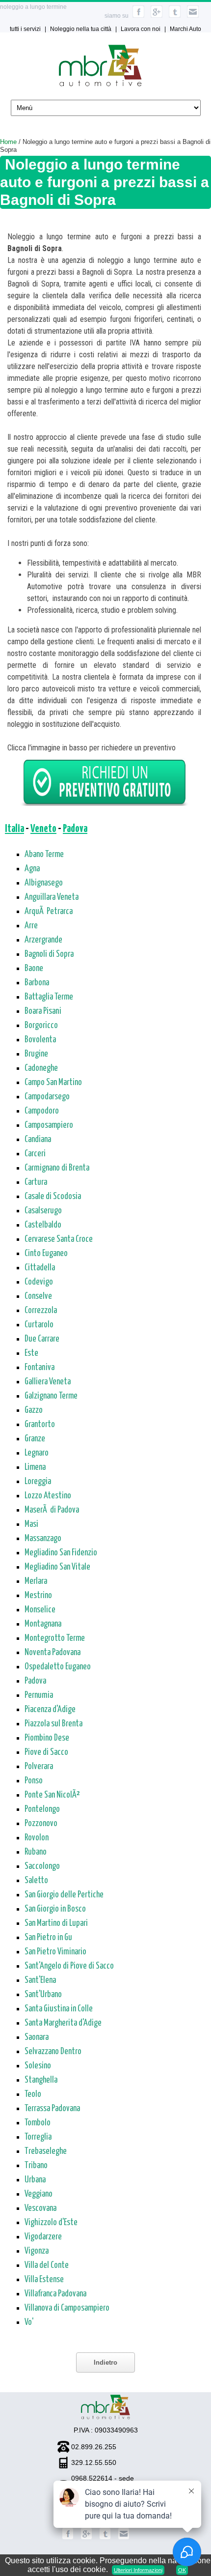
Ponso (34, 1781)
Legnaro (37, 1453)
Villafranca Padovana (55, 2294)
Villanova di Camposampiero (67, 2308)
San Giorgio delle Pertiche (64, 1895)
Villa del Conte (47, 2265)
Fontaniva (40, 1368)
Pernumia (39, 1695)
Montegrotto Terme (55, 1638)
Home (8, 142)
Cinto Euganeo (46, 1254)
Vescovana (40, 2208)
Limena (35, 1467)
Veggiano (39, 2194)
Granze (35, 1439)
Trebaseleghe (46, 2151)
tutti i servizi (25, 29)
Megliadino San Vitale (57, 1567)
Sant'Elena (40, 1980)
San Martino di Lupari (56, 1923)
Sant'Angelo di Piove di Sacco (69, 1966)
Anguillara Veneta (52, 897)
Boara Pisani (43, 1011)
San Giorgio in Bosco (55, 1909)
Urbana (35, 2180)
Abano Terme (44, 855)
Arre (31, 926)
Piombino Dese (47, 1738)
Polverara (39, 1767)
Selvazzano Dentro (53, 2052)
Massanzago (43, 1539)
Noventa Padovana (53, 1653)
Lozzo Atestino (48, 1496)
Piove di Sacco (46, 1752)
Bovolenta (40, 1040)
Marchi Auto (185, 29)
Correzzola (41, 1311)
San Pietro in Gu (48, 1938)
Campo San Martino (53, 1083)
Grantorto (40, 1425)
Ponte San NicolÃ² (52, 1795)
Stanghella (41, 2080)
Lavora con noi (141, 29)
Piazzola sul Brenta (53, 1724)
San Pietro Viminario (55, 1952)
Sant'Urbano (43, 1995)
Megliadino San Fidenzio (61, 1553)
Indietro (105, 2362)
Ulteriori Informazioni (138, 2570)
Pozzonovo (41, 1824)
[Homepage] (100, 84)
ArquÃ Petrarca (49, 912)
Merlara (36, 1581)
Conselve (38, 1296)
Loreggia (38, 1482)
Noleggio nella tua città (81, 29)
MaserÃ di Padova (52, 1510)
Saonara (37, 2037)
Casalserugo (43, 1211)
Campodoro (42, 1111)
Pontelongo (42, 1809)
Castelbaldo (43, 1225)
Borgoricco (41, 1026)
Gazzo (34, 1410)
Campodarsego (47, 1097)
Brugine (36, 1054)
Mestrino (38, 1596)
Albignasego (44, 883)
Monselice (40, 1610)
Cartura (36, 1182)
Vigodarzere (43, 2237)
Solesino (38, 2066)
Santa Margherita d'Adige (63, 2023)
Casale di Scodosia (53, 1197)
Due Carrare (42, 1339)
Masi (31, 1524)
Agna (32, 869)
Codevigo (39, 1282)
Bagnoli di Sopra (49, 954)
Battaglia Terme (49, 997)
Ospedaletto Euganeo (58, 1667)
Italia (14, 829)
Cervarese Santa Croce (59, 1239)
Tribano (36, 2166)
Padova (75, 829)
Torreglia (38, 2137)
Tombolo (38, 2123)
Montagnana (43, 1624)
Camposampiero (49, 1125)
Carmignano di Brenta (57, 1168)
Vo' (29, 2322)
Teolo (33, 2094)
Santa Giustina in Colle (59, 2009)
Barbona (37, 983)
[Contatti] (193, 16)
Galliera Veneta (48, 1382)
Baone (34, 969)
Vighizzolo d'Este (51, 2223)
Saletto (36, 1881)
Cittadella (40, 1268)
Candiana (38, 1140)
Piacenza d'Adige (50, 1710)
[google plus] (157, 16)
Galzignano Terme (51, 1396)
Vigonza (37, 2251)
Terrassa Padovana (52, 2109)
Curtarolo (39, 1325)
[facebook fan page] (138, 16)
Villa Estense (44, 2280)
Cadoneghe (41, 1068)
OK (182, 2570)
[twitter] (175, 16)
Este (31, 1353)
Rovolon (37, 1838)
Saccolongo (42, 1866)
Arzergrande (43, 940)
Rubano (36, 1852)
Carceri (35, 1154)
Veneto (43, 829)
